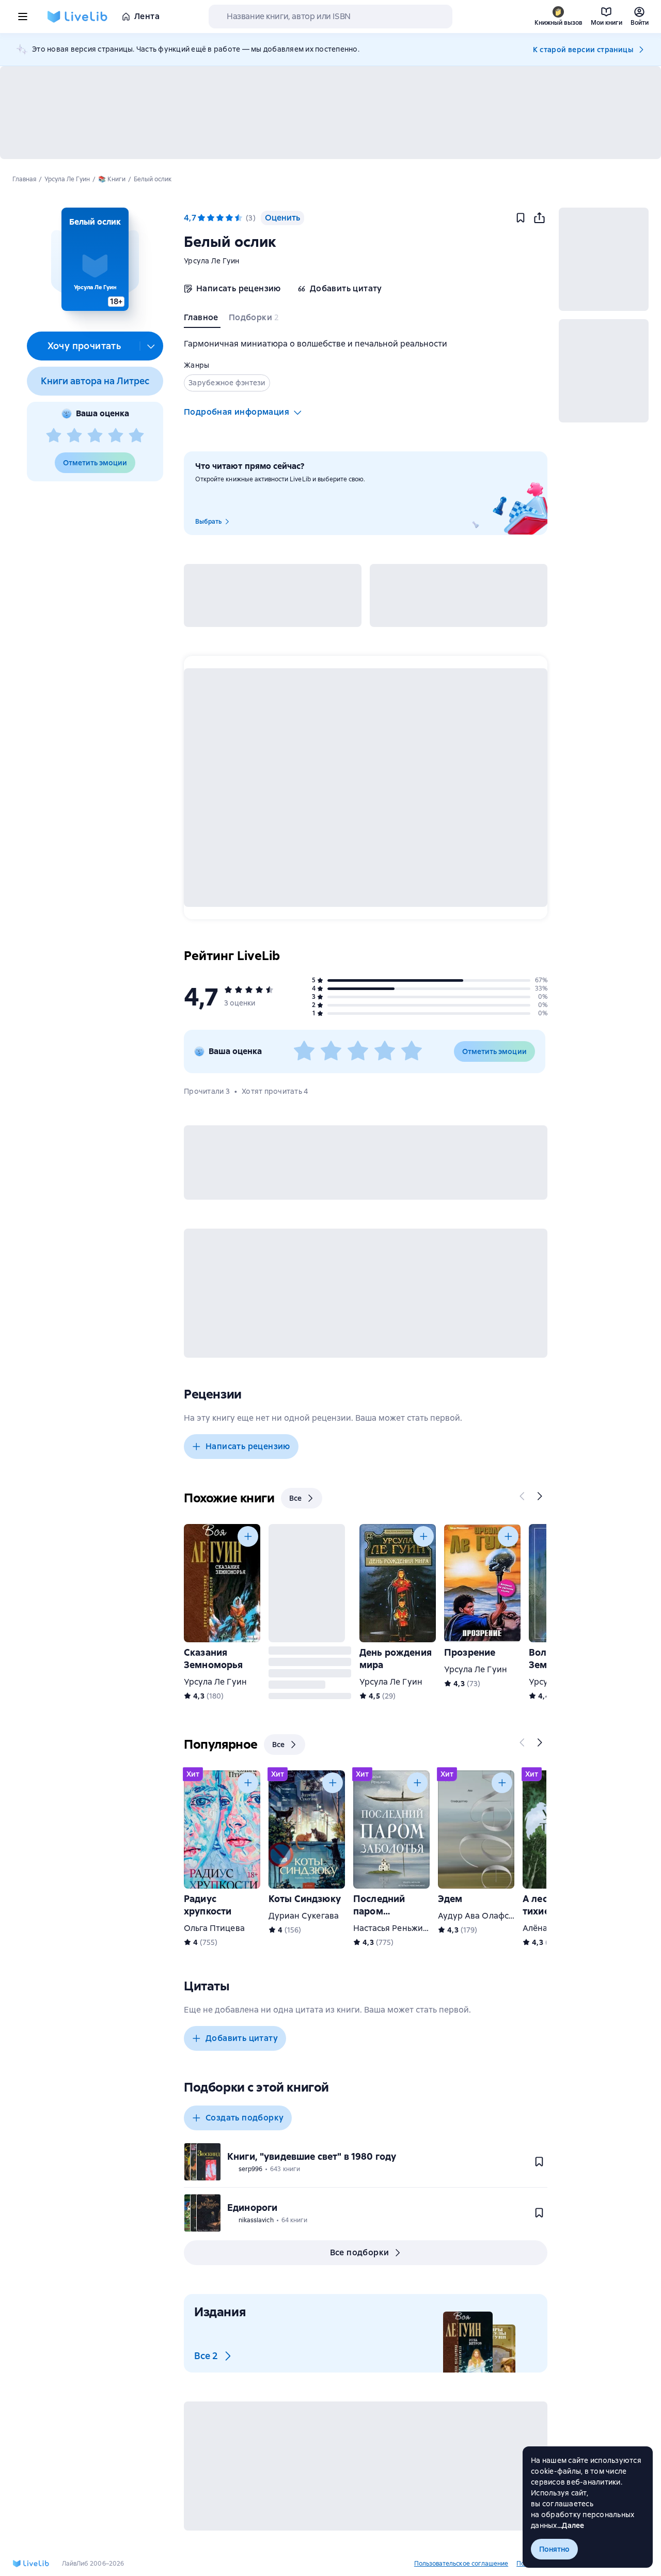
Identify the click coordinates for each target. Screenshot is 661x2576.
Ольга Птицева (214, 1928)
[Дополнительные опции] (151, 346)
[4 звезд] (116, 436)
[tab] (202, 320)
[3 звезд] (95, 436)
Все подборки (360, 2252)
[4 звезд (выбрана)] (229, 218)
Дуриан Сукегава (304, 1916)
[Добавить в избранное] (521, 218)
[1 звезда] (54, 436)
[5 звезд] (136, 436)
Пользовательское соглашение (461, 2564)
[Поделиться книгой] (539, 218)
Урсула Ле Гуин (212, 261)
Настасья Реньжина (393, 1928)
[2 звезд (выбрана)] (211, 218)
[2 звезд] (74, 436)
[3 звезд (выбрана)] (220, 218)
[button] (95, 259)
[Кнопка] (523, 1496)
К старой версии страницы (583, 50)
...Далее (571, 2525)
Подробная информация (237, 412)
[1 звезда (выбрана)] (201, 218)
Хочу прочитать (84, 346)
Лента (147, 16)
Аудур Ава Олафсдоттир (488, 1916)
